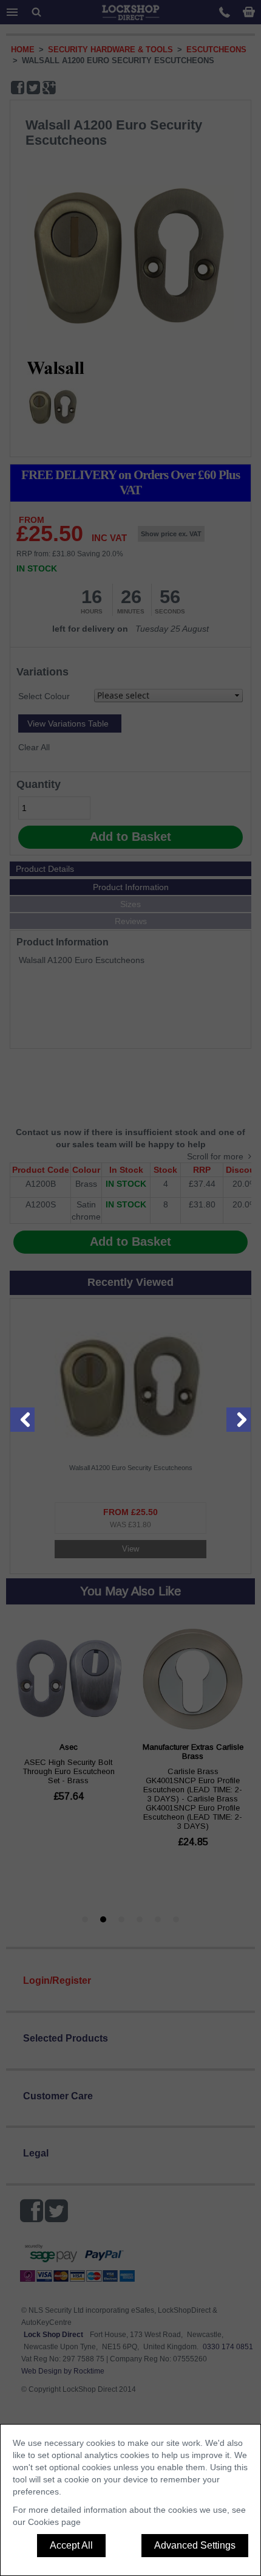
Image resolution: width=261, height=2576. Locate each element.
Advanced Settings (195, 2545)
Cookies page (54, 2522)
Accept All (71, 2545)
